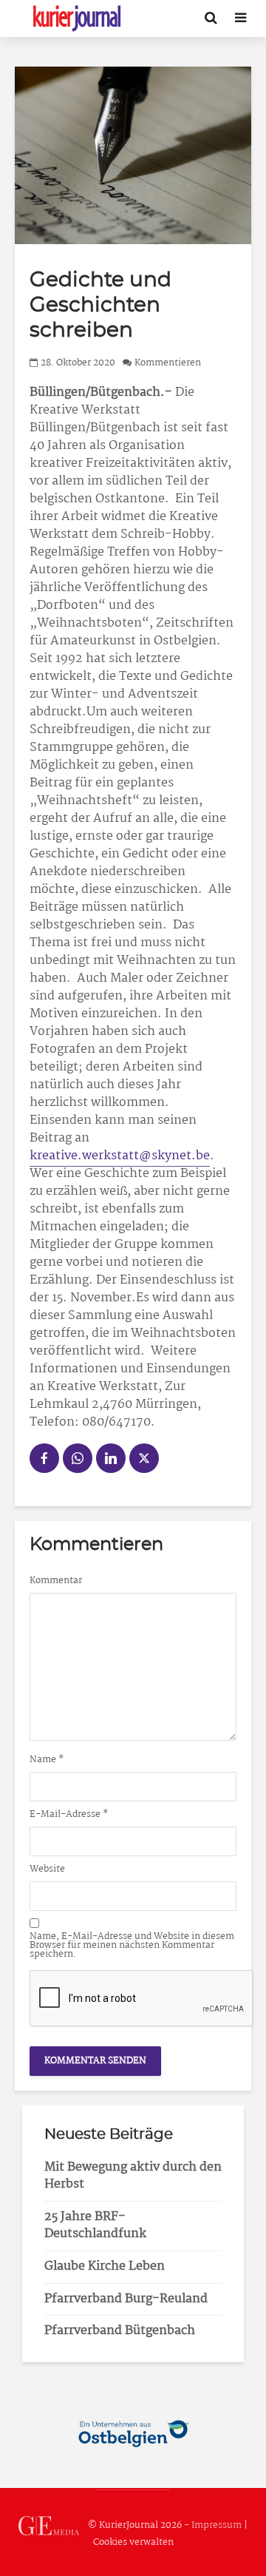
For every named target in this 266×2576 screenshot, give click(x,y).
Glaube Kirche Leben (105, 2266)
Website (47, 1869)
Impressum (216, 2526)
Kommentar (56, 1581)
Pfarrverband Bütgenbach (120, 2331)
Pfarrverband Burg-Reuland (126, 2299)
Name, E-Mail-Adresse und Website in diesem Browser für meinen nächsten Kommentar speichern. (132, 1946)
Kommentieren (168, 363)
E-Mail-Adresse (69, 1815)
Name (47, 1760)
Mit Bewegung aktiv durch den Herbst (133, 2176)
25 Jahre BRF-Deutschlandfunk (95, 2225)
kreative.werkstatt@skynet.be (120, 1156)
